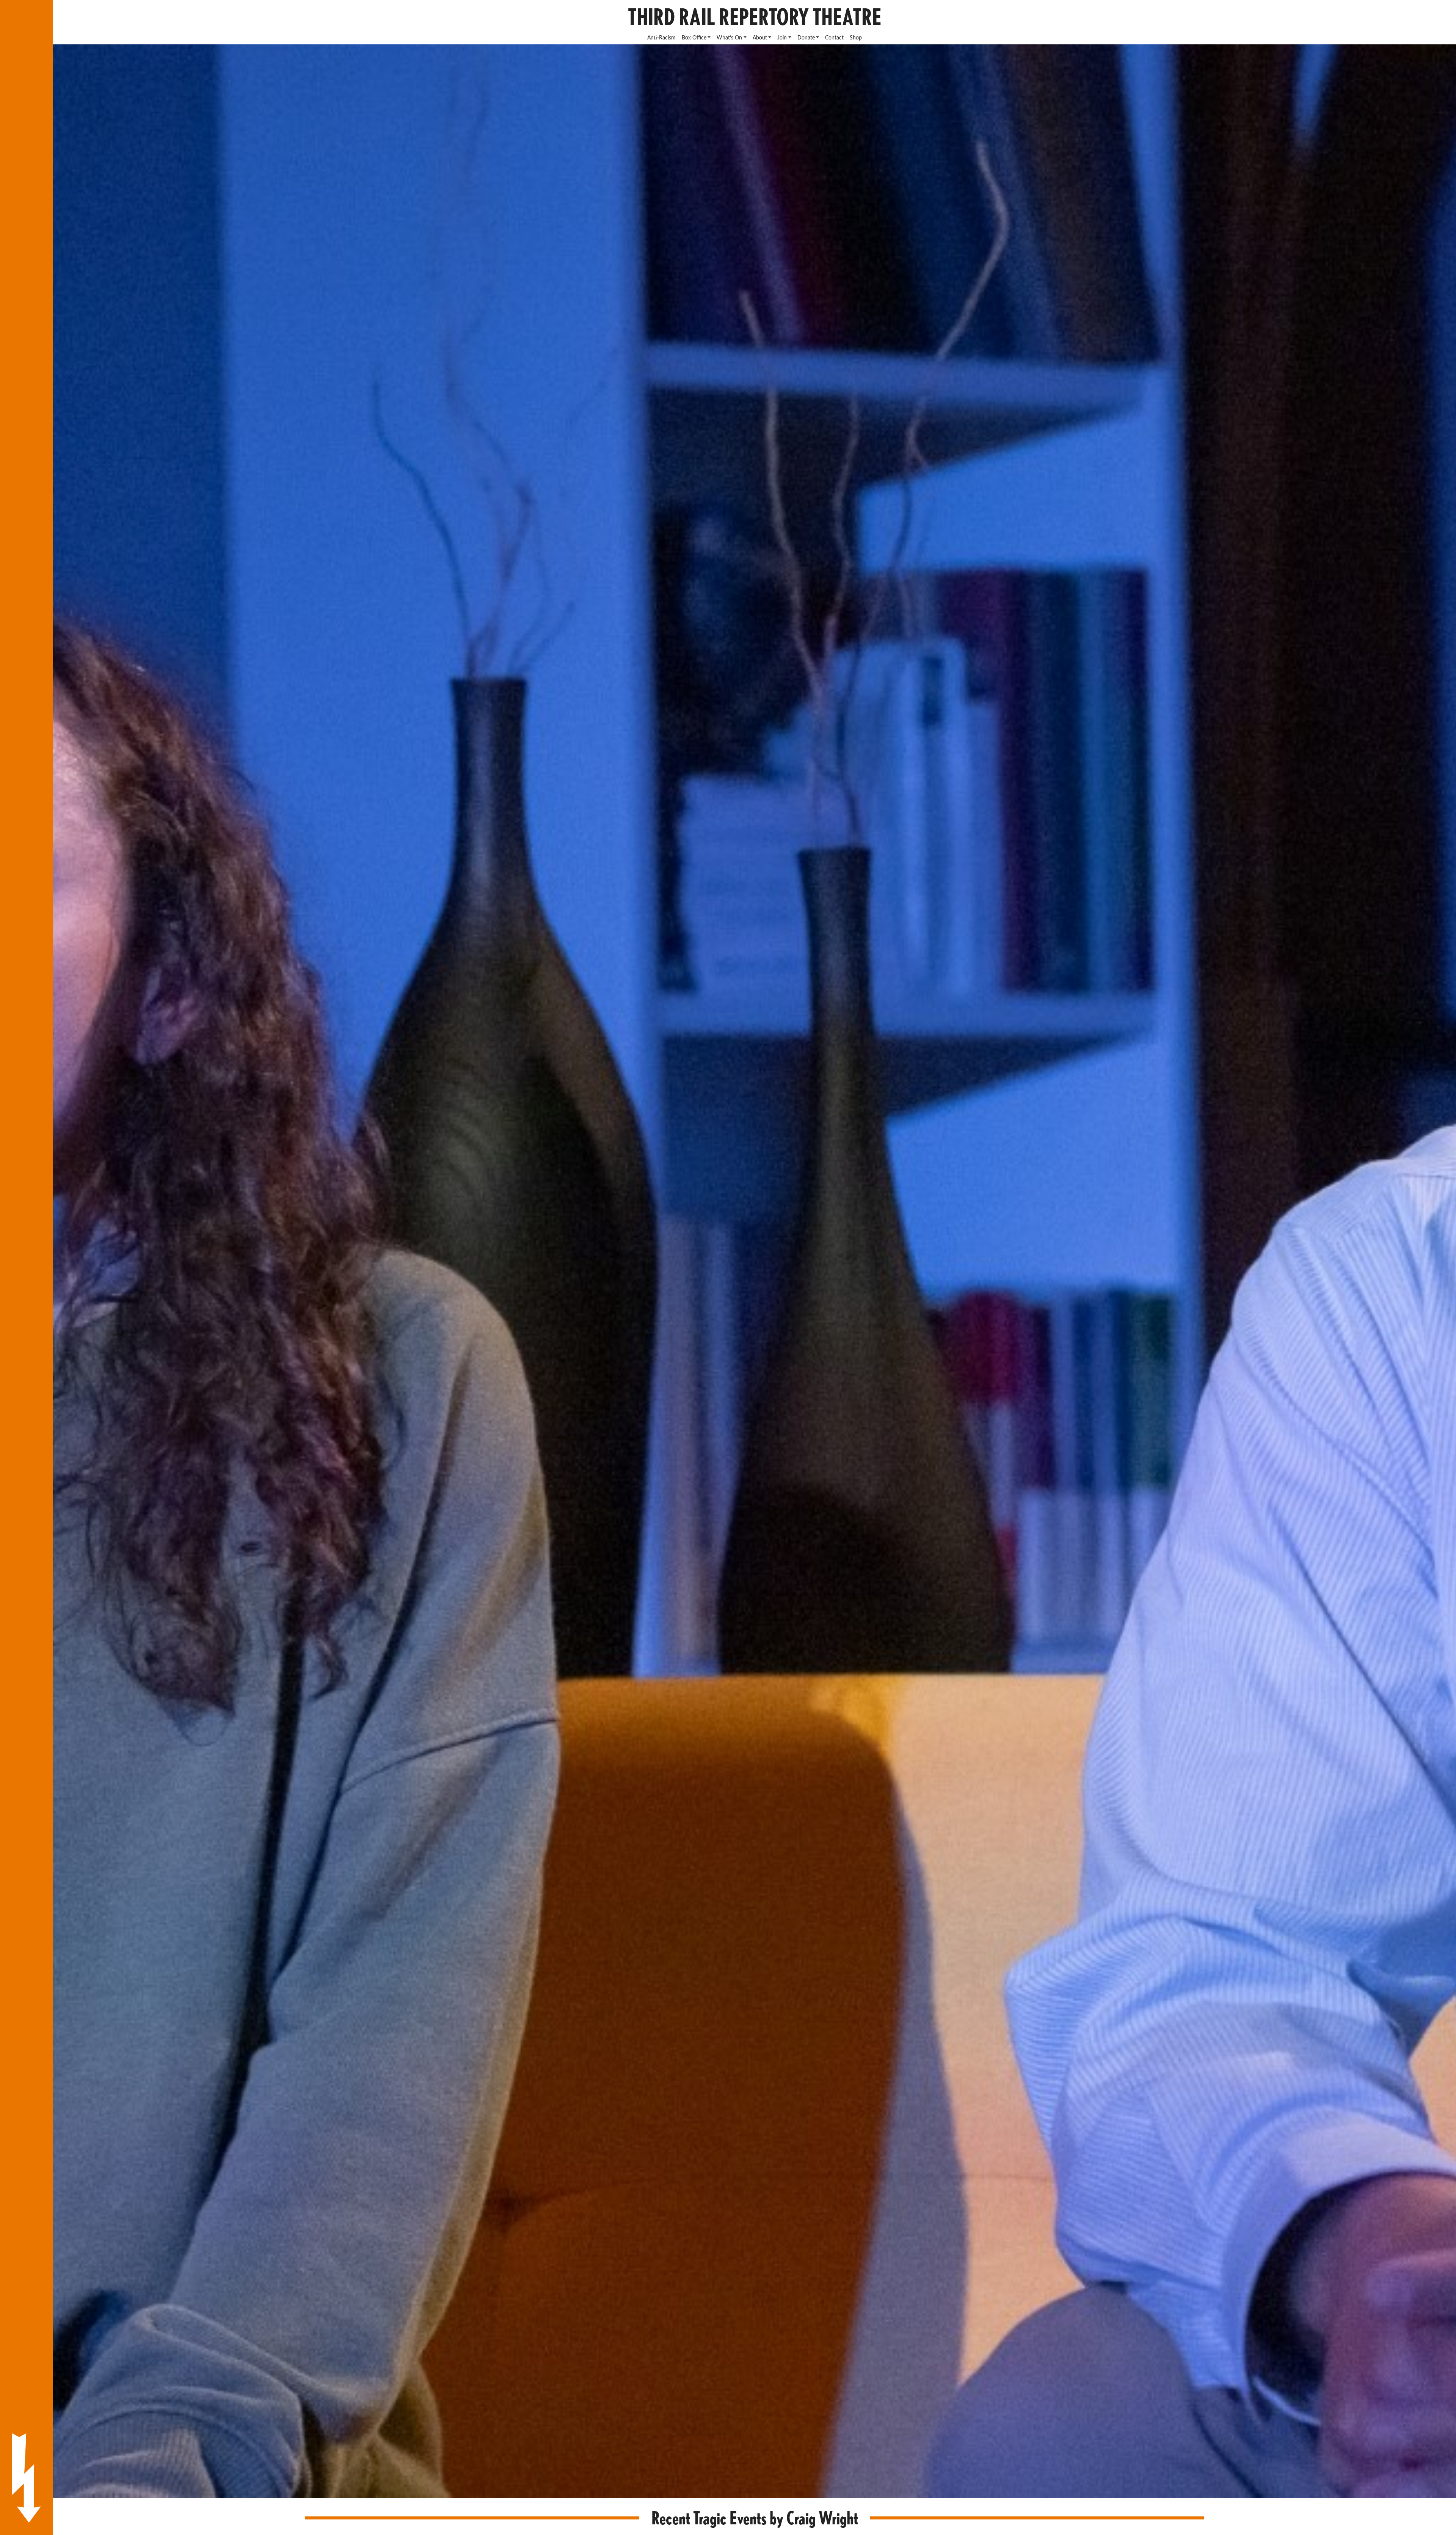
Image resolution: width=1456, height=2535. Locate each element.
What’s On (729, 37)
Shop (856, 37)
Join (782, 37)
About (760, 37)
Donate (806, 37)
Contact (834, 37)
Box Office (694, 37)
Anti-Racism (661, 37)
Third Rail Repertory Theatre (755, 17)
